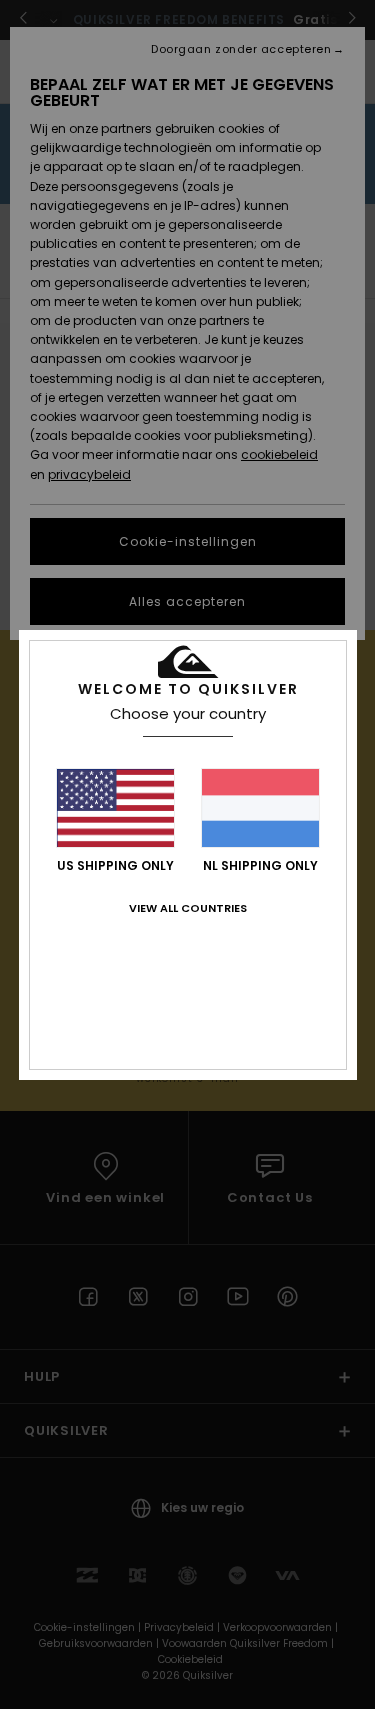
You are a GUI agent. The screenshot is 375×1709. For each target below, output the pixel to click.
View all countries (188, 908)
